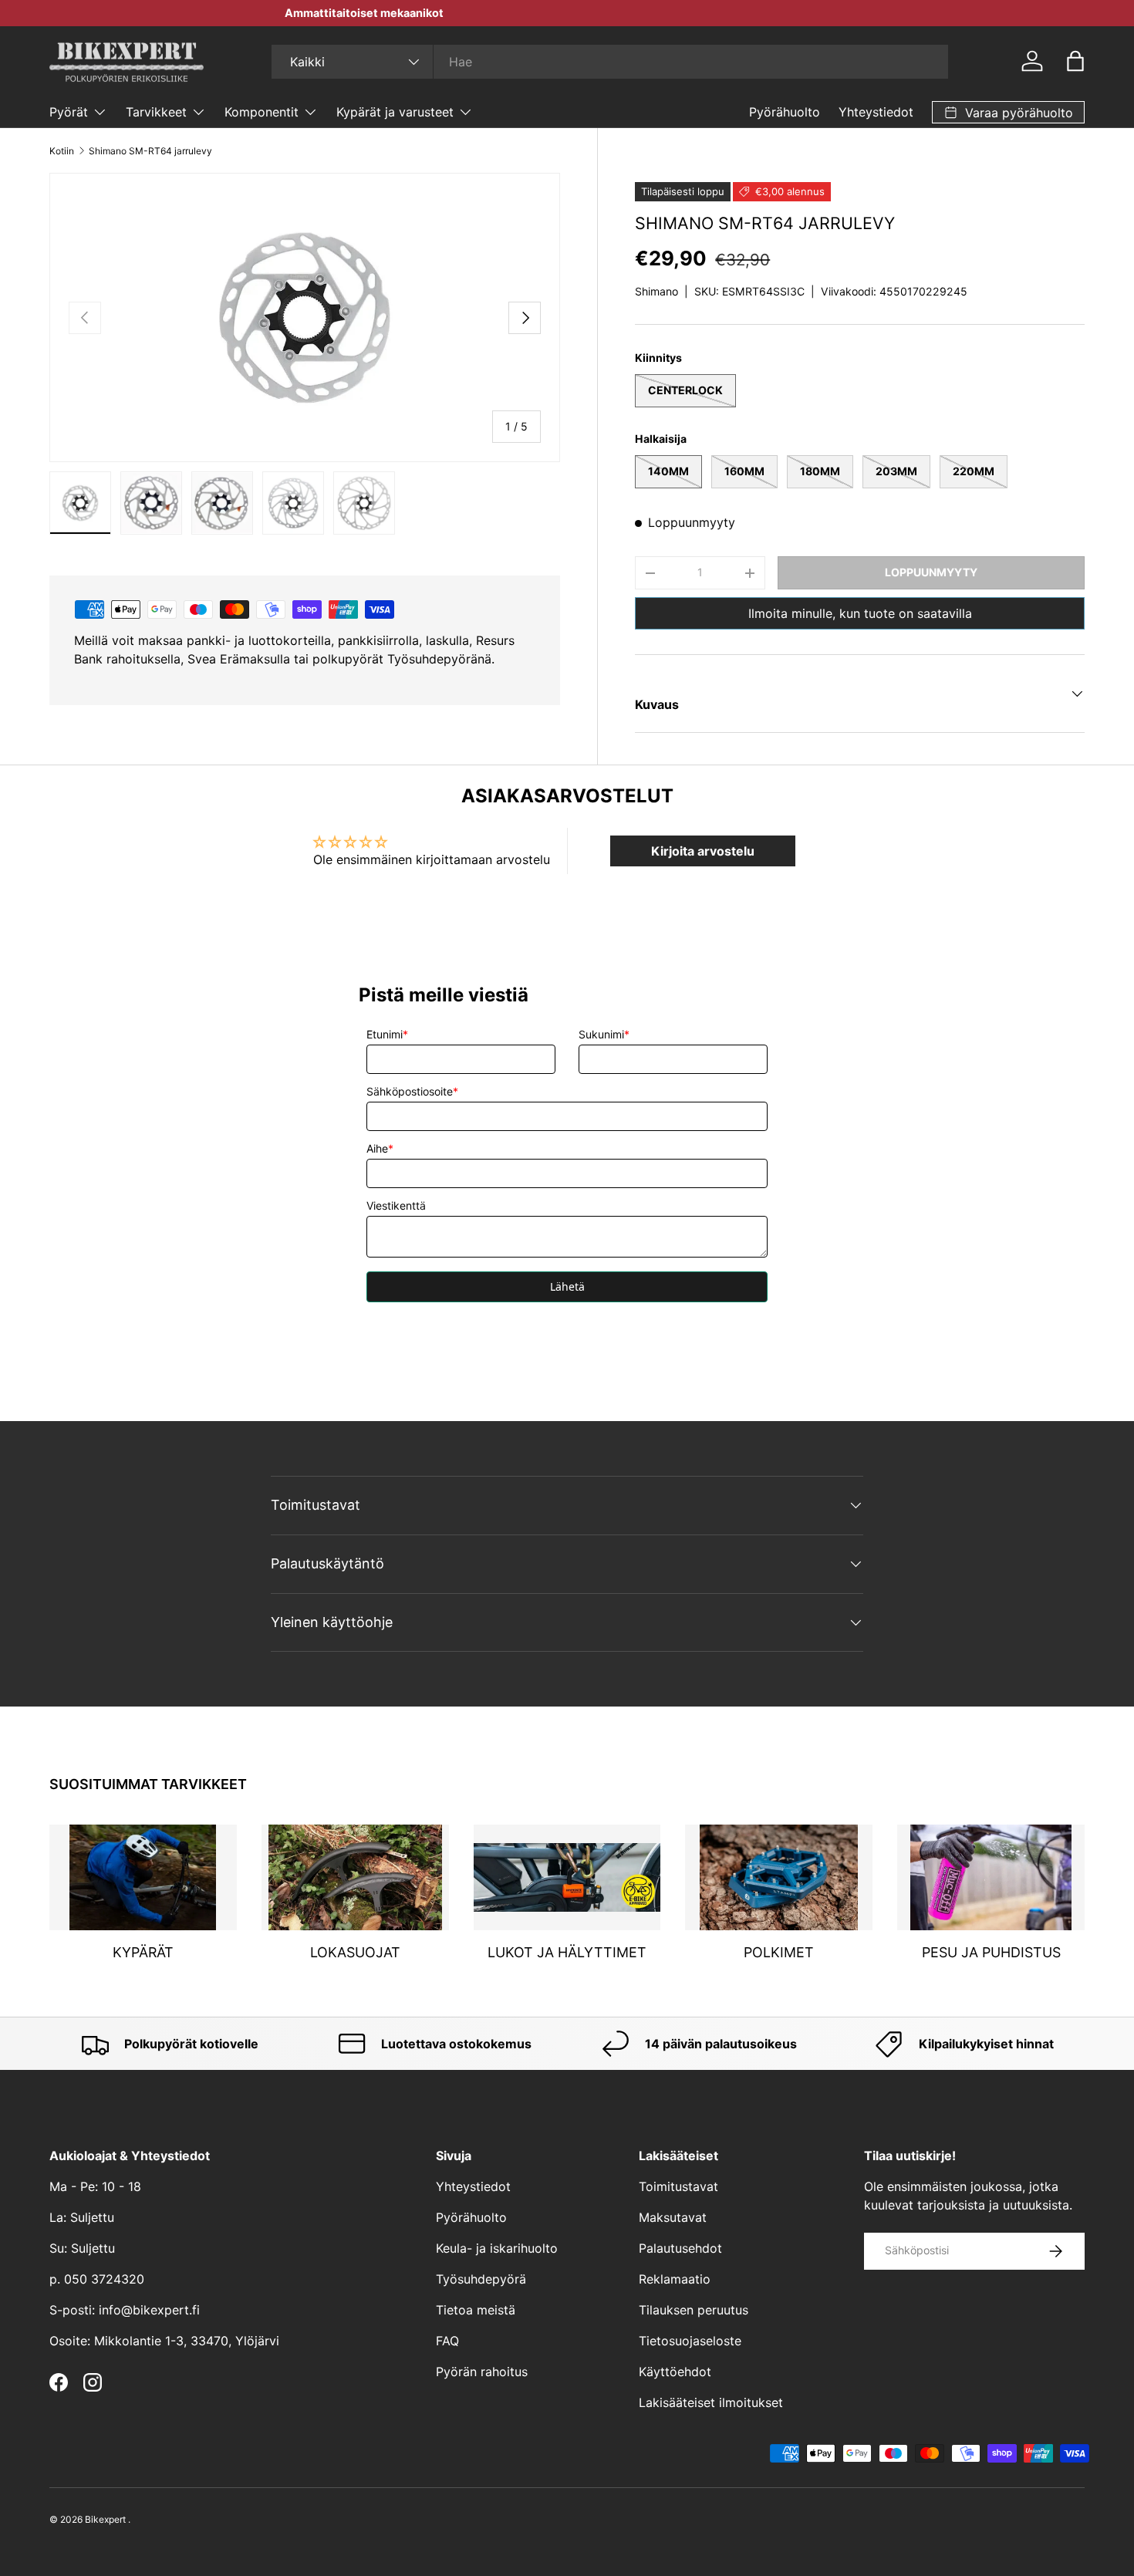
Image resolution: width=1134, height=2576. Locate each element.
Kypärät (143, 1953)
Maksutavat (673, 2217)
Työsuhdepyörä (481, 2279)
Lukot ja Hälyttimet (567, 1953)
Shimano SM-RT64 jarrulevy (150, 151)
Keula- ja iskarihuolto (497, 2248)
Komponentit (262, 112)
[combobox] (610, 62)
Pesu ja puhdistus (991, 1953)
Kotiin (62, 151)
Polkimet (779, 1953)
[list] (305, 317)
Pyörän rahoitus (482, 2372)
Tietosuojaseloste (690, 2341)
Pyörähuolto (785, 112)
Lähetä (567, 1286)
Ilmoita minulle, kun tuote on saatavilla (860, 613)
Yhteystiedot (876, 112)
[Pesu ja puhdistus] (991, 1877)
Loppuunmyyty (931, 572)
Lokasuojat (355, 1953)
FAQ (447, 2341)
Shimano (656, 291)
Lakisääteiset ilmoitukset (711, 2402)
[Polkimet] (779, 1877)
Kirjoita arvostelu (703, 851)
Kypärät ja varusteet (395, 112)
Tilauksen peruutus (694, 2310)
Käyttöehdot (675, 2372)
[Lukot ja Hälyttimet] (567, 1877)
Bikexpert (105, 2519)
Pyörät (69, 112)
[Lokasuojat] (355, 1877)
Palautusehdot (680, 2248)
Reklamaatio (675, 2279)
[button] (1075, 61)
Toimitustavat (678, 2186)
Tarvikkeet (156, 112)
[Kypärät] (143, 1877)
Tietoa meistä (476, 2310)
